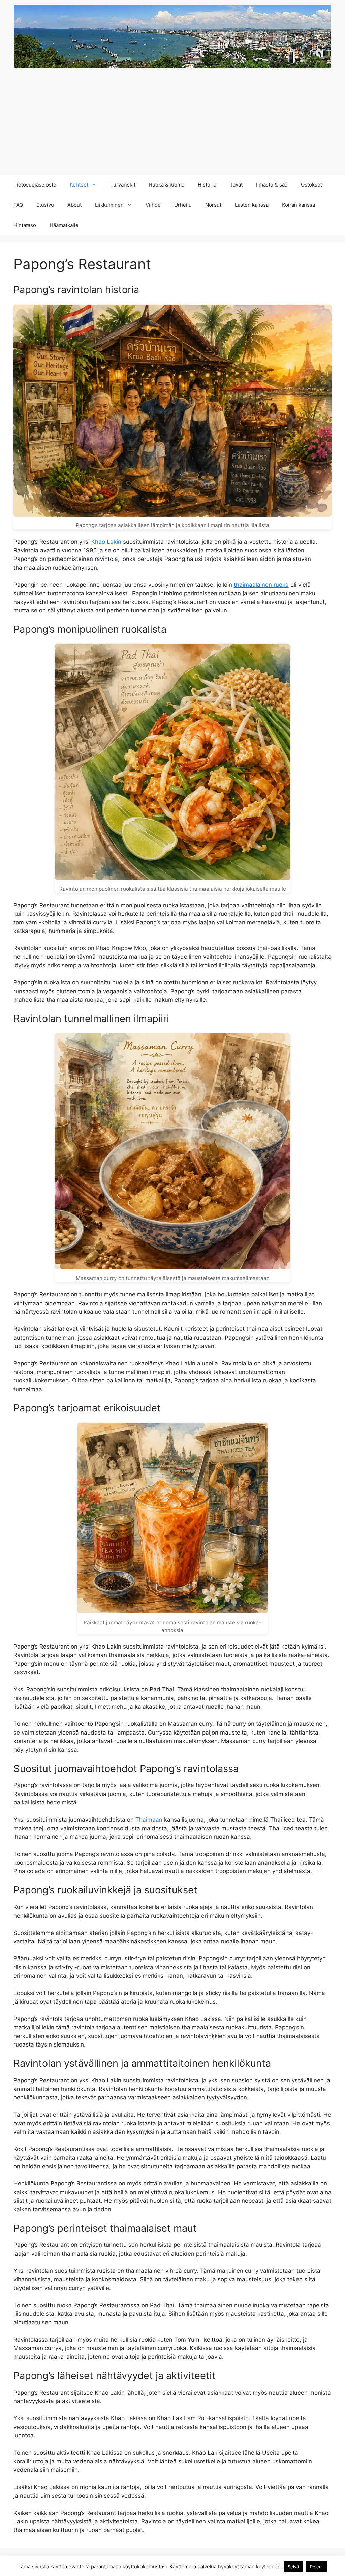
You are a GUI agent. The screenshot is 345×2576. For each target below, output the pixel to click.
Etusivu (45, 205)
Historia (207, 185)
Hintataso (25, 225)
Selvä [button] (293, 2567)
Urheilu (183, 205)
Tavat (236, 185)
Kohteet (79, 185)
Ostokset (311, 185)
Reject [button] (317, 2567)
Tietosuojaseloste (35, 185)
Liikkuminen (109, 205)
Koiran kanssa (299, 205)
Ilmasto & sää (272, 185)
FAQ (18, 205)
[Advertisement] (172, 124)
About (74, 205)
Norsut (213, 205)
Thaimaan (149, 1820)
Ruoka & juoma (167, 185)
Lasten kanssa (252, 205)
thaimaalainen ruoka (261, 585)
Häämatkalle (64, 225)
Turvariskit (123, 185)
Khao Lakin (106, 542)
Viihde (153, 205)
